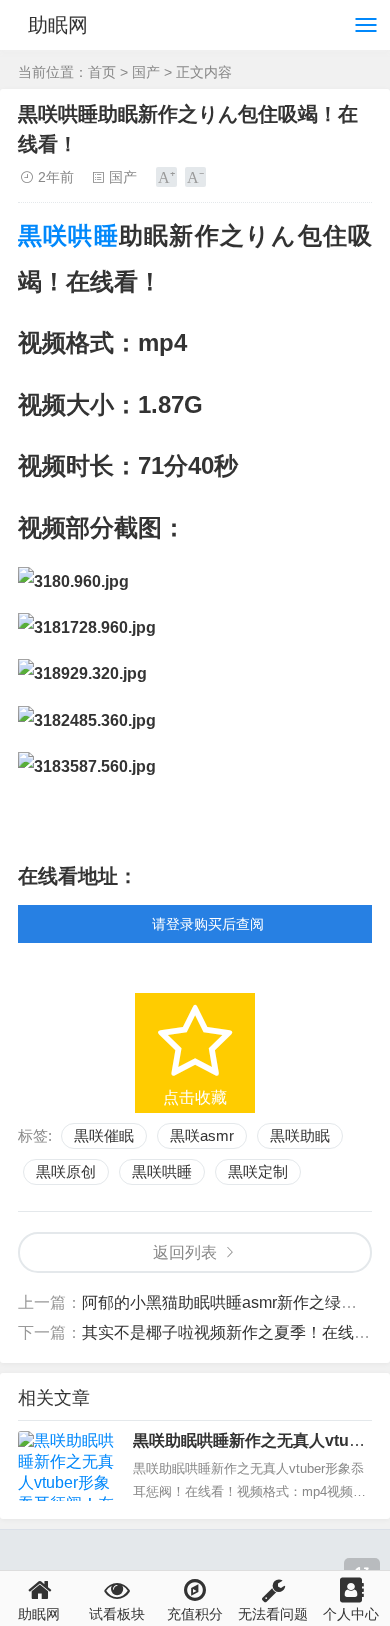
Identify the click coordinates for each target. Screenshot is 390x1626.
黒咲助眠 (300, 1135)
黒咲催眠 (104, 1135)
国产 (146, 72)
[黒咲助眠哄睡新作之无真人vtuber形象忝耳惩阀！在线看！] (68, 1466)
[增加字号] (166, 177)
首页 (102, 72)
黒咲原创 (66, 1171)
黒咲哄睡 (68, 235)
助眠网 (58, 25)
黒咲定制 (258, 1171)
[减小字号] (195, 177)
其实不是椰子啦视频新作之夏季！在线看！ (234, 1332)
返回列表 (185, 1252)
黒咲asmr (202, 1135)
